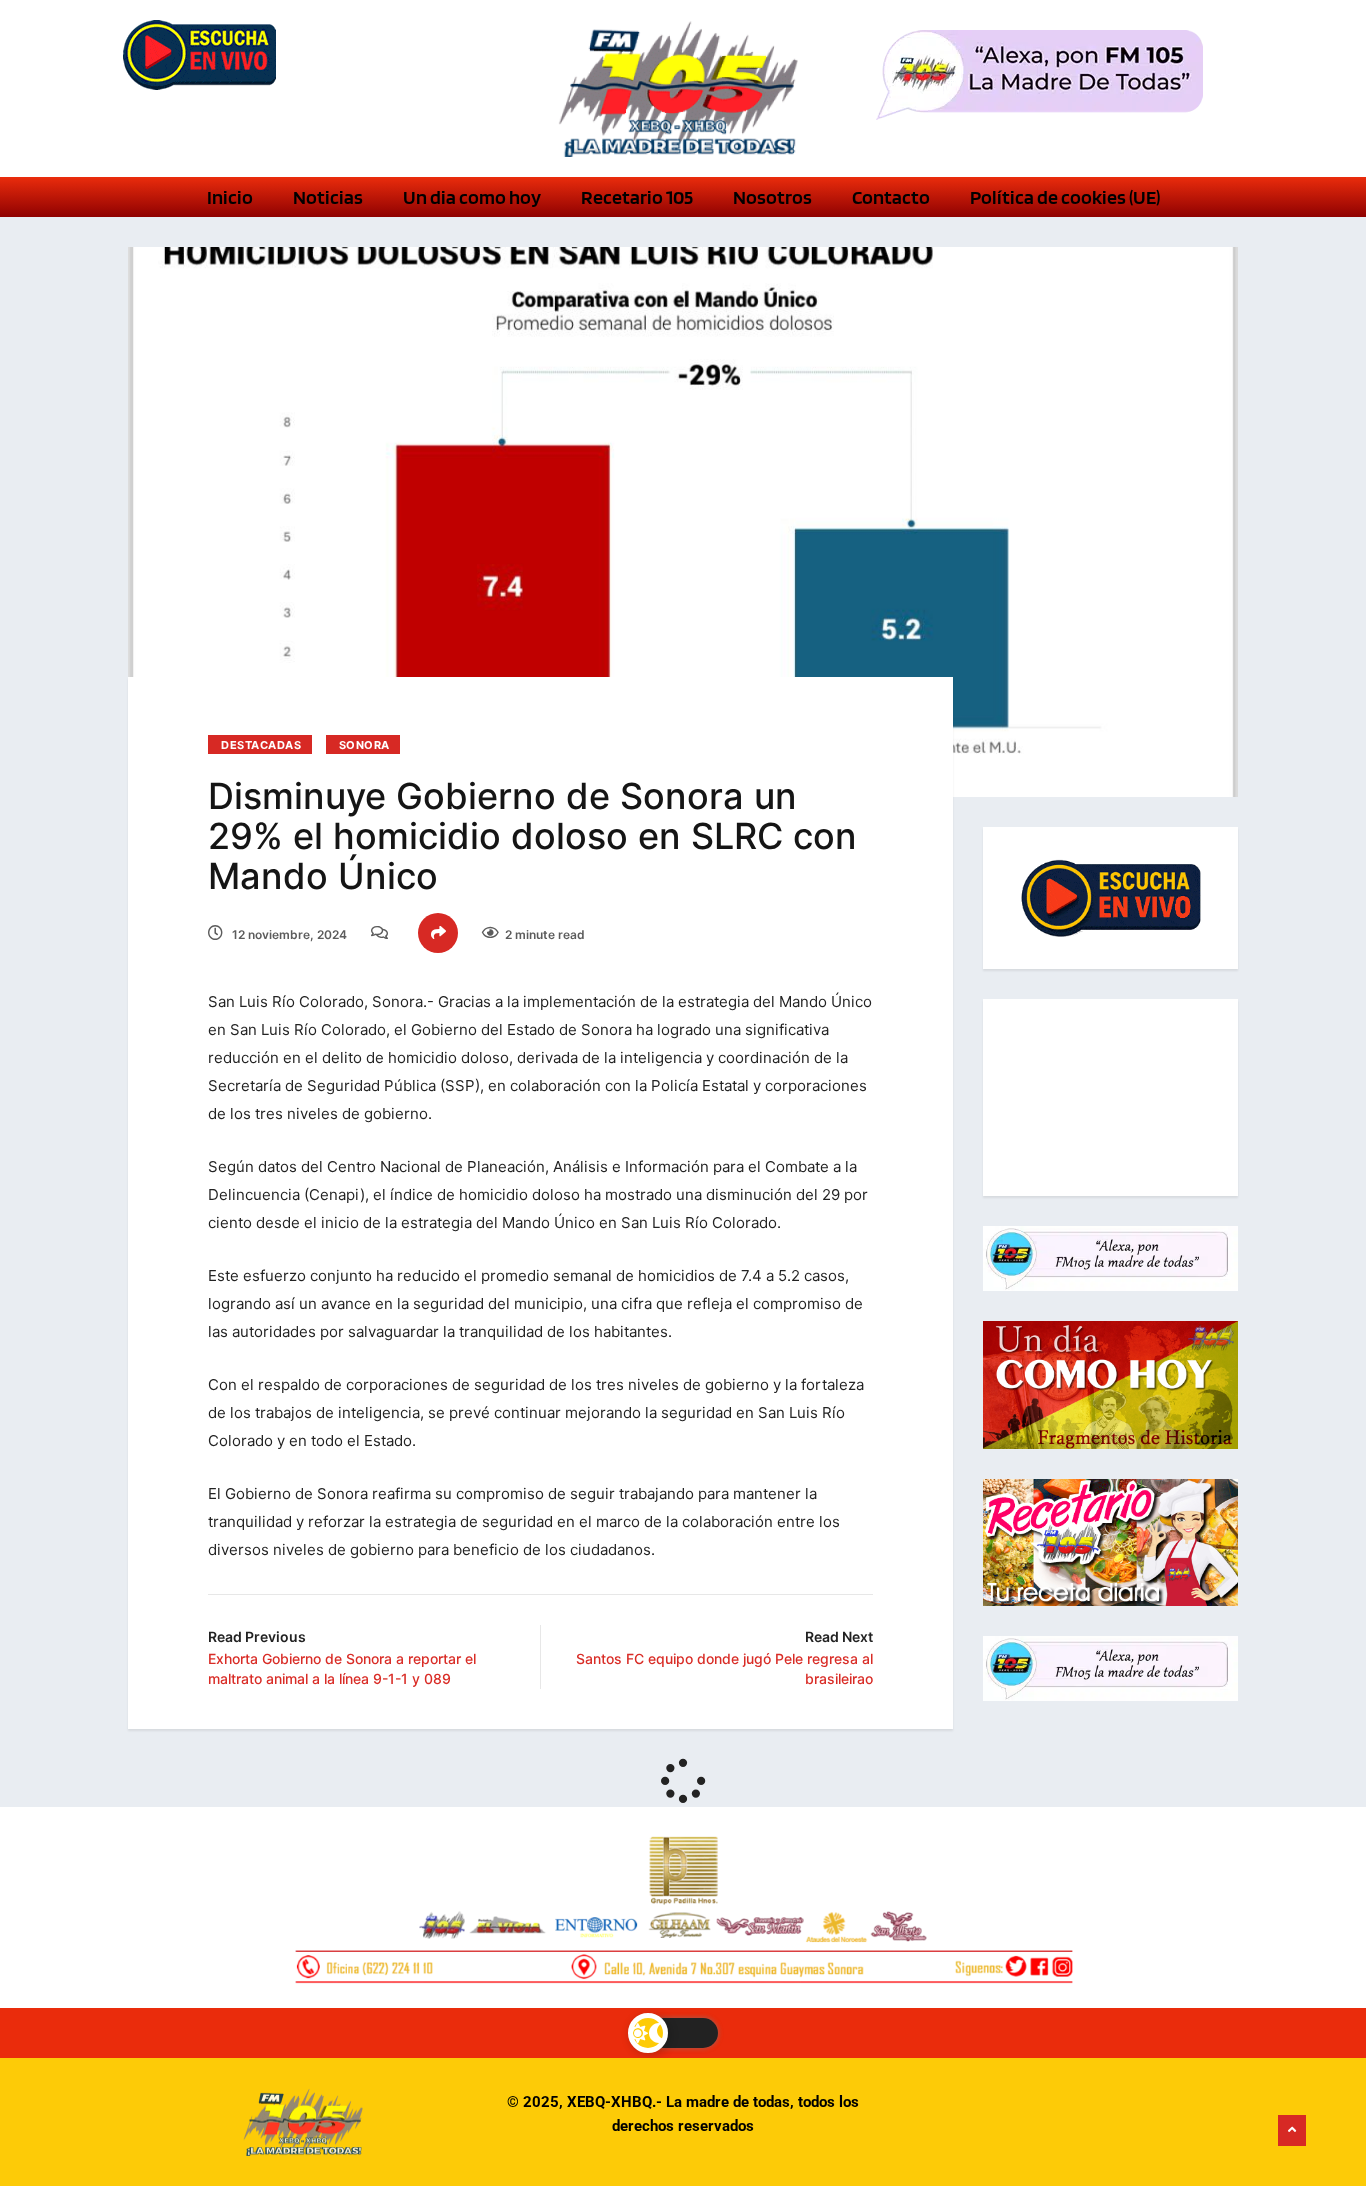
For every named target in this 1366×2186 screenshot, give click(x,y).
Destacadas (261, 745)
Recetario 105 (637, 197)
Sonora (364, 745)
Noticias (328, 197)
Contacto (891, 197)
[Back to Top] (1292, 2131)
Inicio (230, 197)
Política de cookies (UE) (1065, 197)
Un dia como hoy (472, 197)
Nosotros (772, 197)
